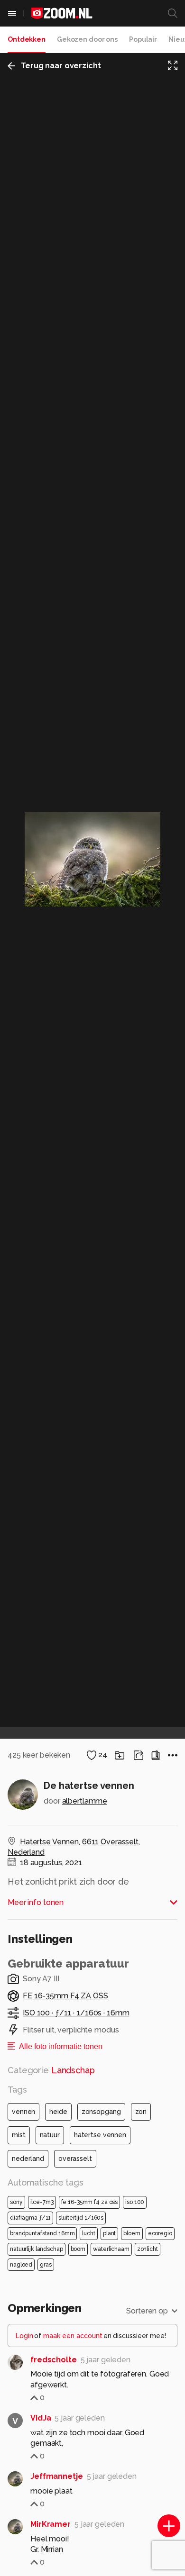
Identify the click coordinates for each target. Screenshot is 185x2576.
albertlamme (85, 1801)
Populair (143, 39)
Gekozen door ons (87, 39)
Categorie (51, 2070)
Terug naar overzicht (61, 66)
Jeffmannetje (57, 2476)
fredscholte (54, 2360)
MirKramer (51, 2524)
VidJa (41, 2418)
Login (24, 2336)
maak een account (73, 2336)
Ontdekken (27, 39)
